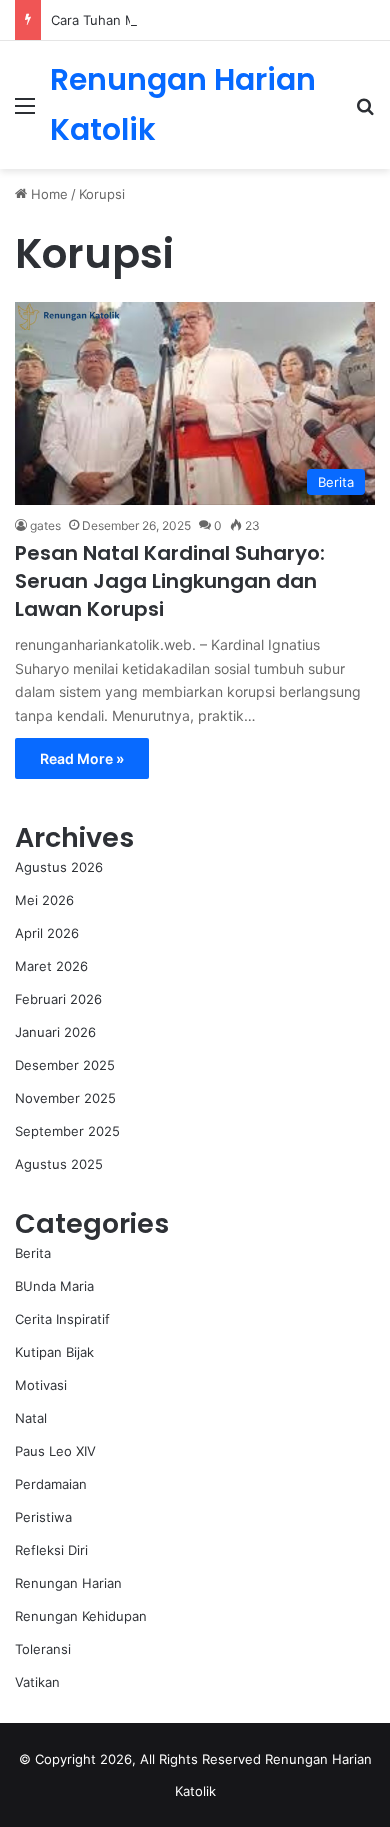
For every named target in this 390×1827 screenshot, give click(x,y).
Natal (31, 1418)
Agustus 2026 (59, 867)
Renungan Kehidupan (81, 1616)
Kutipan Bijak (54, 1352)
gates (45, 525)
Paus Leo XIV (55, 1451)
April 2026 (47, 933)
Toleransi (43, 1649)
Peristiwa (43, 1517)
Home (47, 194)
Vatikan (37, 1682)
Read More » (82, 758)
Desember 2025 (65, 1065)
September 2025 (67, 1131)
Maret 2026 (51, 966)
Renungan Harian (68, 1583)
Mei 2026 (44, 900)
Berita (33, 1253)
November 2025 (65, 1098)
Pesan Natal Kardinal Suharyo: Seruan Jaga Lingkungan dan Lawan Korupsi (170, 581)
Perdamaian (51, 1484)
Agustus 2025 (59, 1164)
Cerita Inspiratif (62, 1319)
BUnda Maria (54, 1286)
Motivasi (41, 1385)
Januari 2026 (55, 1032)
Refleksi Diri (51, 1550)
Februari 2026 (58, 999)
